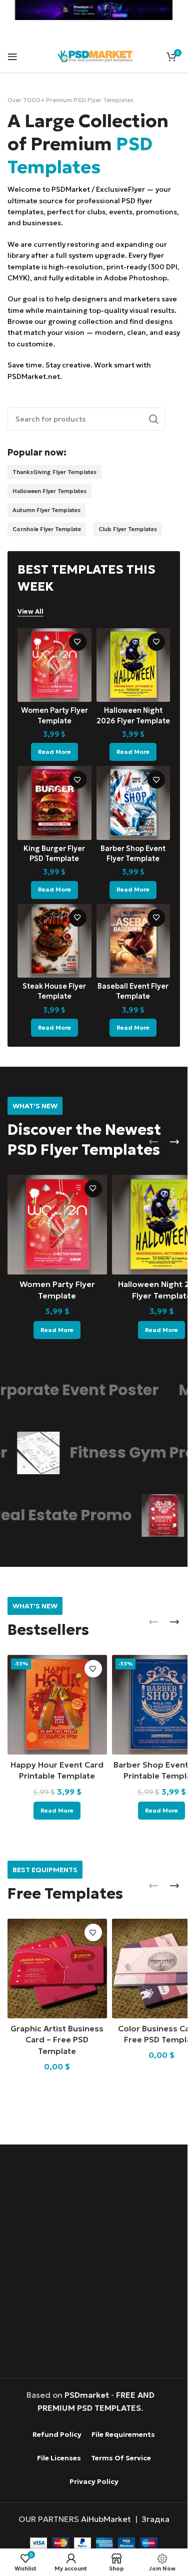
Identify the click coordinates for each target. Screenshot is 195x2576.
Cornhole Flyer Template (47, 529)
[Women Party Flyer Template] (54, 665)
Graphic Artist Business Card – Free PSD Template (57, 2040)
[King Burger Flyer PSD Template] (54, 803)
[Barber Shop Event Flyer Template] (133, 803)
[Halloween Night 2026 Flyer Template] (133, 665)
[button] (153, 1142)
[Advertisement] (97, 2263)
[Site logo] (95, 55)
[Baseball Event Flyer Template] (133, 941)
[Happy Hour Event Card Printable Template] (57, 1705)
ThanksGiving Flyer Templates (54, 472)
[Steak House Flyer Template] (54, 941)
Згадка (155, 2519)
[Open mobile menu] (12, 57)
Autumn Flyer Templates (46, 510)
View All (30, 612)
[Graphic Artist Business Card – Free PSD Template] (57, 1969)
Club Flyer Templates (128, 529)
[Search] (153, 419)
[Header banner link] (94, 10)
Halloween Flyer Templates (49, 491)
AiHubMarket (106, 2519)
